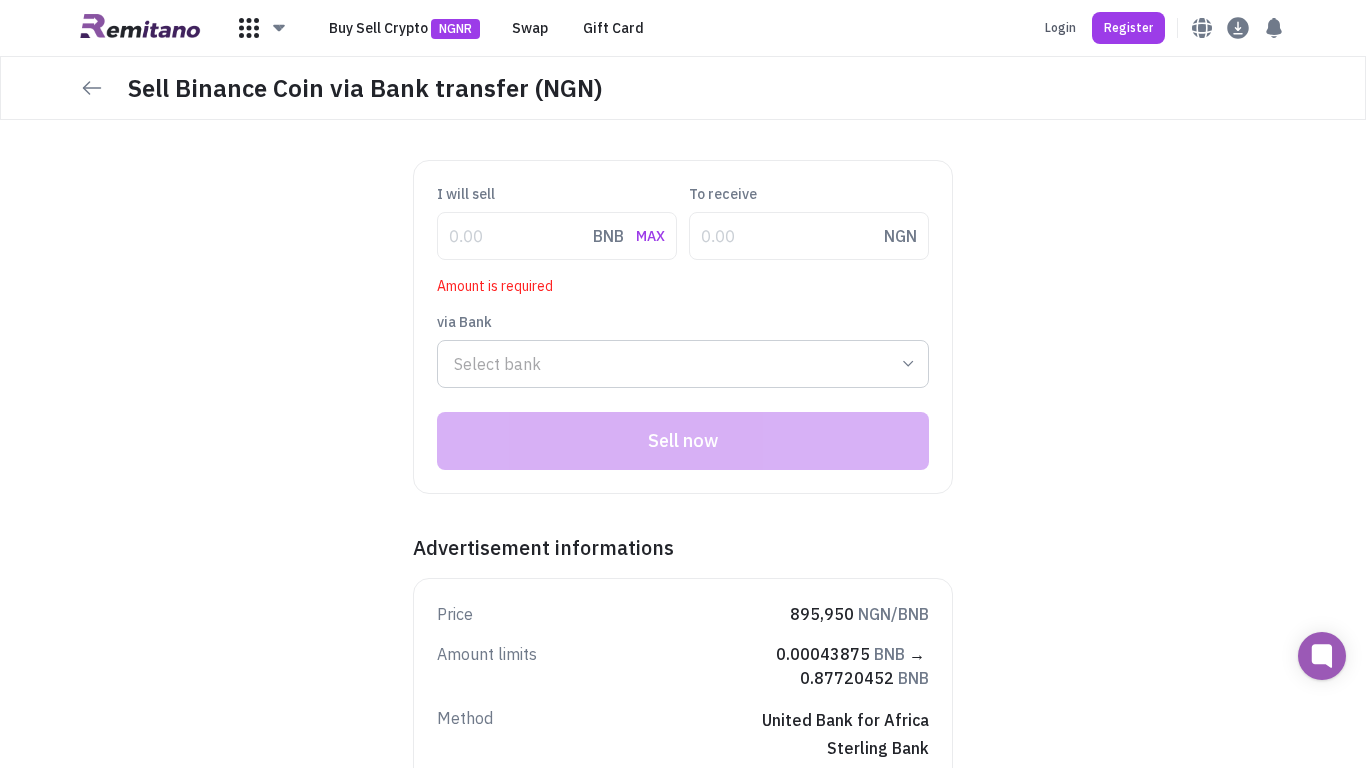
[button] (263, 28)
